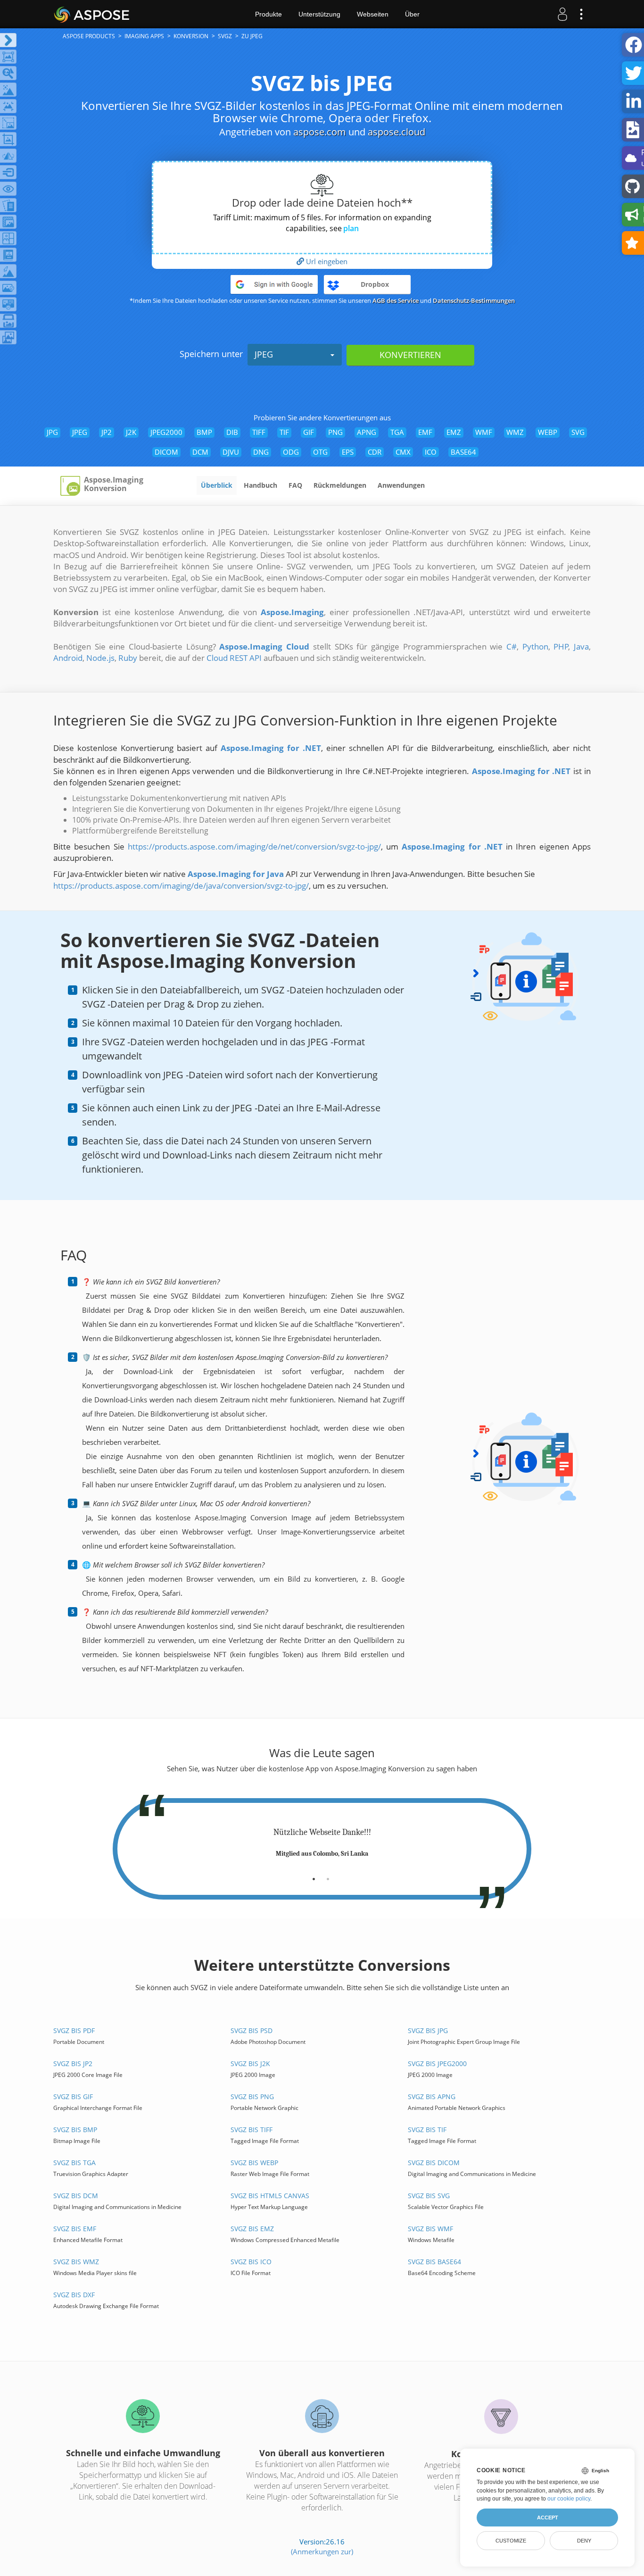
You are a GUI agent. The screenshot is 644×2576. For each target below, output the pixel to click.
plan (351, 228)
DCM (200, 452)
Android (68, 658)
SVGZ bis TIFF (252, 2130)
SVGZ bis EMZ (252, 2229)
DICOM (166, 452)
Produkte (268, 14)
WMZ (515, 432)
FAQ (295, 485)
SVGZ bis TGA (74, 2163)
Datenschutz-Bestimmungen (474, 300)
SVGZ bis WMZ (76, 2262)
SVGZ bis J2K (250, 2063)
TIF (284, 432)
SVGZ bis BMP (75, 2130)
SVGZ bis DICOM (434, 2163)
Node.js (100, 658)
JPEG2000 (166, 432)
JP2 (107, 432)
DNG (261, 452)
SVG (578, 432)
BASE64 (463, 452)
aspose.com (320, 132)
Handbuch (260, 485)
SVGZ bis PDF (74, 2030)
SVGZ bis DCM (76, 2196)
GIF (309, 432)
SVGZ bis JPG (428, 2030)
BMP (204, 432)
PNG (335, 432)
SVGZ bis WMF (430, 2229)
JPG (52, 432)
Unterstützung (319, 14)
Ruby (128, 658)
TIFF (259, 432)
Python (535, 646)
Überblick (217, 485)
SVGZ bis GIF (73, 2097)
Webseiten (373, 14)
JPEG (264, 354)
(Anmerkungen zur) (322, 2551)
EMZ (454, 432)
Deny (584, 2541)
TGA (397, 432)
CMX (403, 452)
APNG (367, 432)
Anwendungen (401, 485)
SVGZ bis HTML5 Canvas (270, 2196)
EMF (425, 432)
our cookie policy (569, 2499)
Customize (511, 2541)
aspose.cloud (396, 132)
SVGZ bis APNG (432, 2097)
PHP (561, 646)
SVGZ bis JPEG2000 (437, 2063)
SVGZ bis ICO (251, 2262)
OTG (320, 452)
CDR (375, 452)
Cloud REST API (234, 658)
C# (512, 646)
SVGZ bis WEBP (254, 2163)
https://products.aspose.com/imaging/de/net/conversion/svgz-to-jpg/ (254, 846)
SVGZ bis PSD (252, 2030)
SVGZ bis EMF (75, 2229)
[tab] (314, 1876)
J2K (131, 432)
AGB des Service (396, 300)
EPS (348, 452)
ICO (431, 452)
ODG (291, 452)
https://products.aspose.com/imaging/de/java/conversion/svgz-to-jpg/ (181, 886)
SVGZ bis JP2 (73, 2063)
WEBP (548, 432)
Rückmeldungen (340, 485)
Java (581, 646)
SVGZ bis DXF (74, 2295)
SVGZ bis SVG (429, 2196)
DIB (232, 432)
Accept (548, 2518)
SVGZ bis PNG (252, 2097)
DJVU (231, 452)
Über (412, 14)
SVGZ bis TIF (427, 2130)
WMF (484, 432)
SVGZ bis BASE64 (434, 2262)
